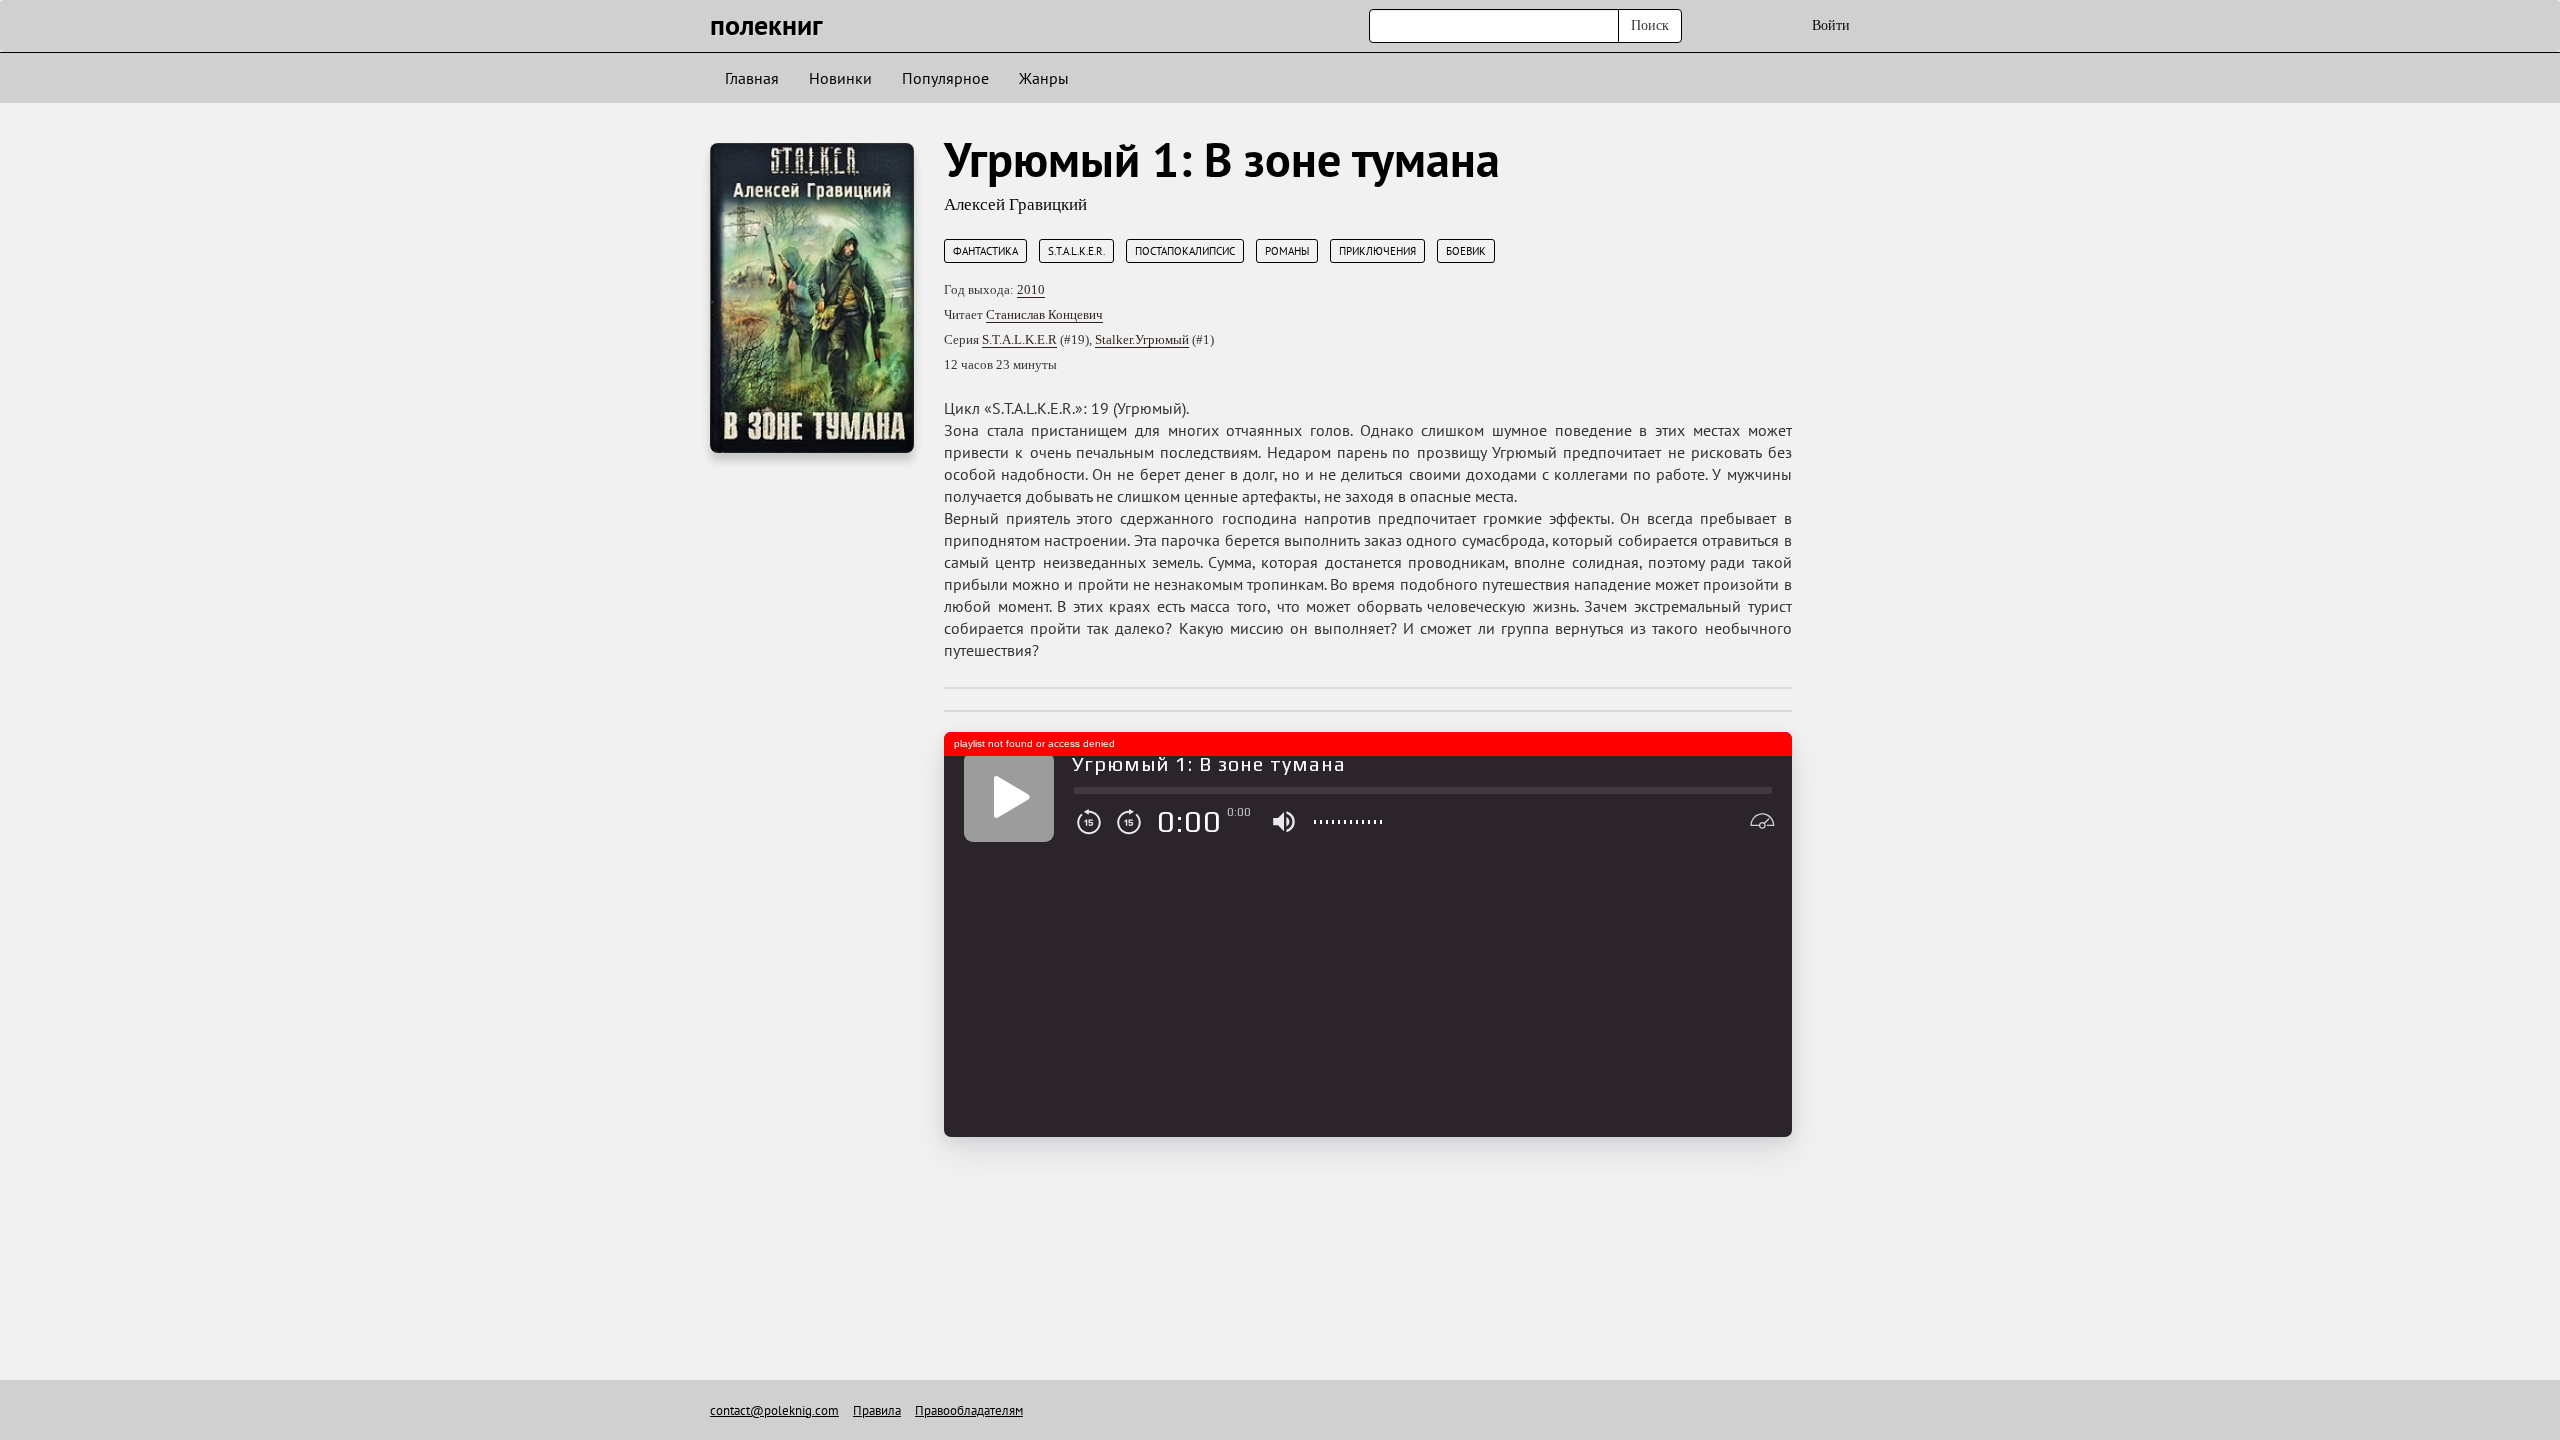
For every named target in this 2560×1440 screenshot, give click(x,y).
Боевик (1466, 251)
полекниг (766, 24)
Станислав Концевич (1044, 314)
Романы (1287, 251)
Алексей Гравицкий (1015, 204)
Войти (1831, 25)
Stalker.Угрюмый (1142, 339)
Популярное (945, 78)
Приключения (1377, 251)
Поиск (1650, 25)
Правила (877, 1410)
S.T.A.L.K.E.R (1019, 339)
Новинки (840, 78)
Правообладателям (969, 1410)
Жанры (1044, 78)
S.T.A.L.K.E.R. (1076, 251)
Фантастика (985, 251)
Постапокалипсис (1185, 251)
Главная (752, 78)
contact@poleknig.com (774, 1410)
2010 (1031, 289)
